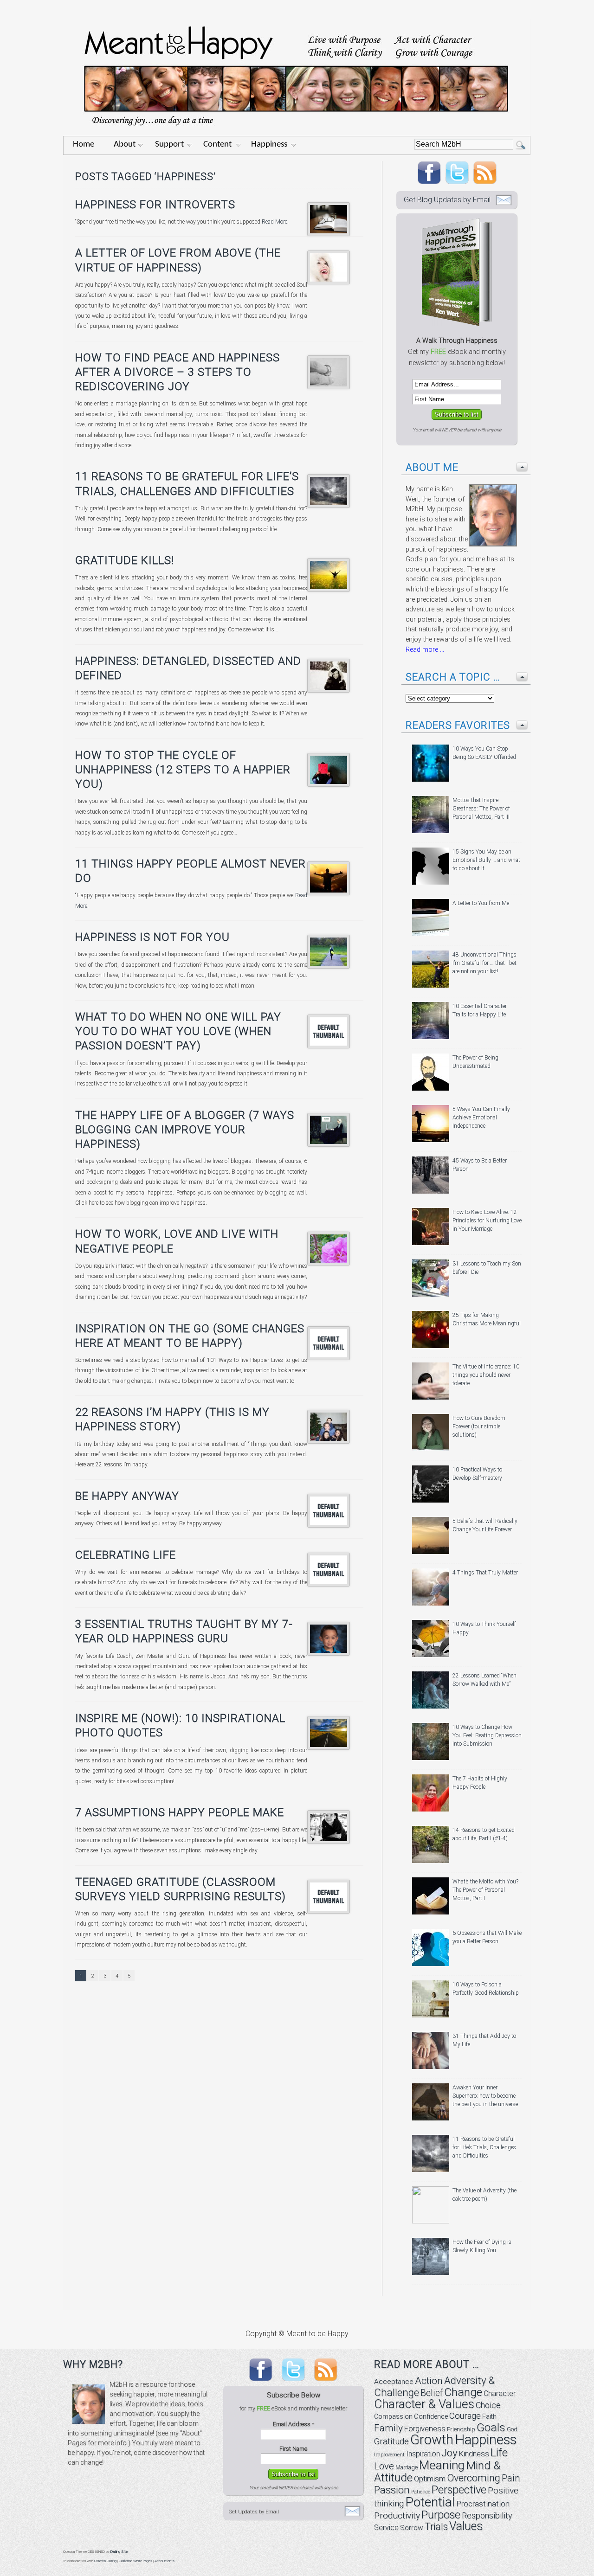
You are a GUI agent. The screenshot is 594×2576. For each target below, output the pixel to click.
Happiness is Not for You (152, 937)
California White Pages (136, 2561)
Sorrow (412, 2528)
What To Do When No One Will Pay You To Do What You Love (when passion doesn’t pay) (178, 1031)
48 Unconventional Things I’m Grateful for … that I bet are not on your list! (484, 963)
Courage (465, 2416)
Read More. (274, 222)
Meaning (442, 2465)
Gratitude (391, 2441)
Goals (491, 2427)
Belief (432, 2393)
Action (429, 2381)
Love (384, 2466)
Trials (436, 2527)
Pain (511, 2478)
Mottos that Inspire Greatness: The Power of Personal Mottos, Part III (481, 809)
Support (169, 145)
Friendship (461, 2429)
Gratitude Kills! (125, 560)
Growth (432, 2440)
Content (217, 145)
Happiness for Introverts (155, 205)
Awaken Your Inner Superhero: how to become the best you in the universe (485, 2096)
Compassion (393, 2416)
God (512, 2429)
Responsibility (487, 2515)
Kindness (474, 2454)
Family (388, 2428)
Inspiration (423, 2454)
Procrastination (483, 2504)
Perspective (459, 2490)
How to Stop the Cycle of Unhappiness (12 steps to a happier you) (183, 770)
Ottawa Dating (105, 2561)
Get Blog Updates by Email (447, 200)
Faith (489, 2416)
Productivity (397, 2515)
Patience (421, 2492)
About (125, 145)
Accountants (165, 2561)
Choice (488, 2405)
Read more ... (425, 650)
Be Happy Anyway (127, 1496)
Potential (430, 2502)
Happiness (269, 145)
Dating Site (119, 2552)
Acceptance (394, 2382)
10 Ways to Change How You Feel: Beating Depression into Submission (487, 1735)
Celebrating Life (126, 1555)
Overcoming (474, 2478)
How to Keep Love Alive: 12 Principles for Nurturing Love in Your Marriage (487, 1221)
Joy (449, 2453)
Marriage (407, 2467)
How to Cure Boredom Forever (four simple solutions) (479, 1426)
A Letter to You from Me (481, 903)
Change (463, 2392)
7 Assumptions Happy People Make (180, 1812)
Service (386, 2528)
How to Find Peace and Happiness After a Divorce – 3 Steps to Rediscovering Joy (178, 372)
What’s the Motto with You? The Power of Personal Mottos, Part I (485, 1890)
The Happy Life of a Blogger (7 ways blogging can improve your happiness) (185, 1130)
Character (500, 2393)
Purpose (441, 2515)
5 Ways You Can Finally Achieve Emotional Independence (481, 1118)
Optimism (430, 2479)
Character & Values (424, 2404)
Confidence (431, 2417)
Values (466, 2526)
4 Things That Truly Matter (485, 1573)
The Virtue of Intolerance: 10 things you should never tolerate (486, 1375)
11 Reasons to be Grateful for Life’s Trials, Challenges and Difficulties (484, 2147)
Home (84, 145)
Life (499, 2452)
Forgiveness (425, 2429)
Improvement (389, 2455)
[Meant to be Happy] (297, 133)
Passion (392, 2490)
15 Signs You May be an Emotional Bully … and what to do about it (486, 860)
